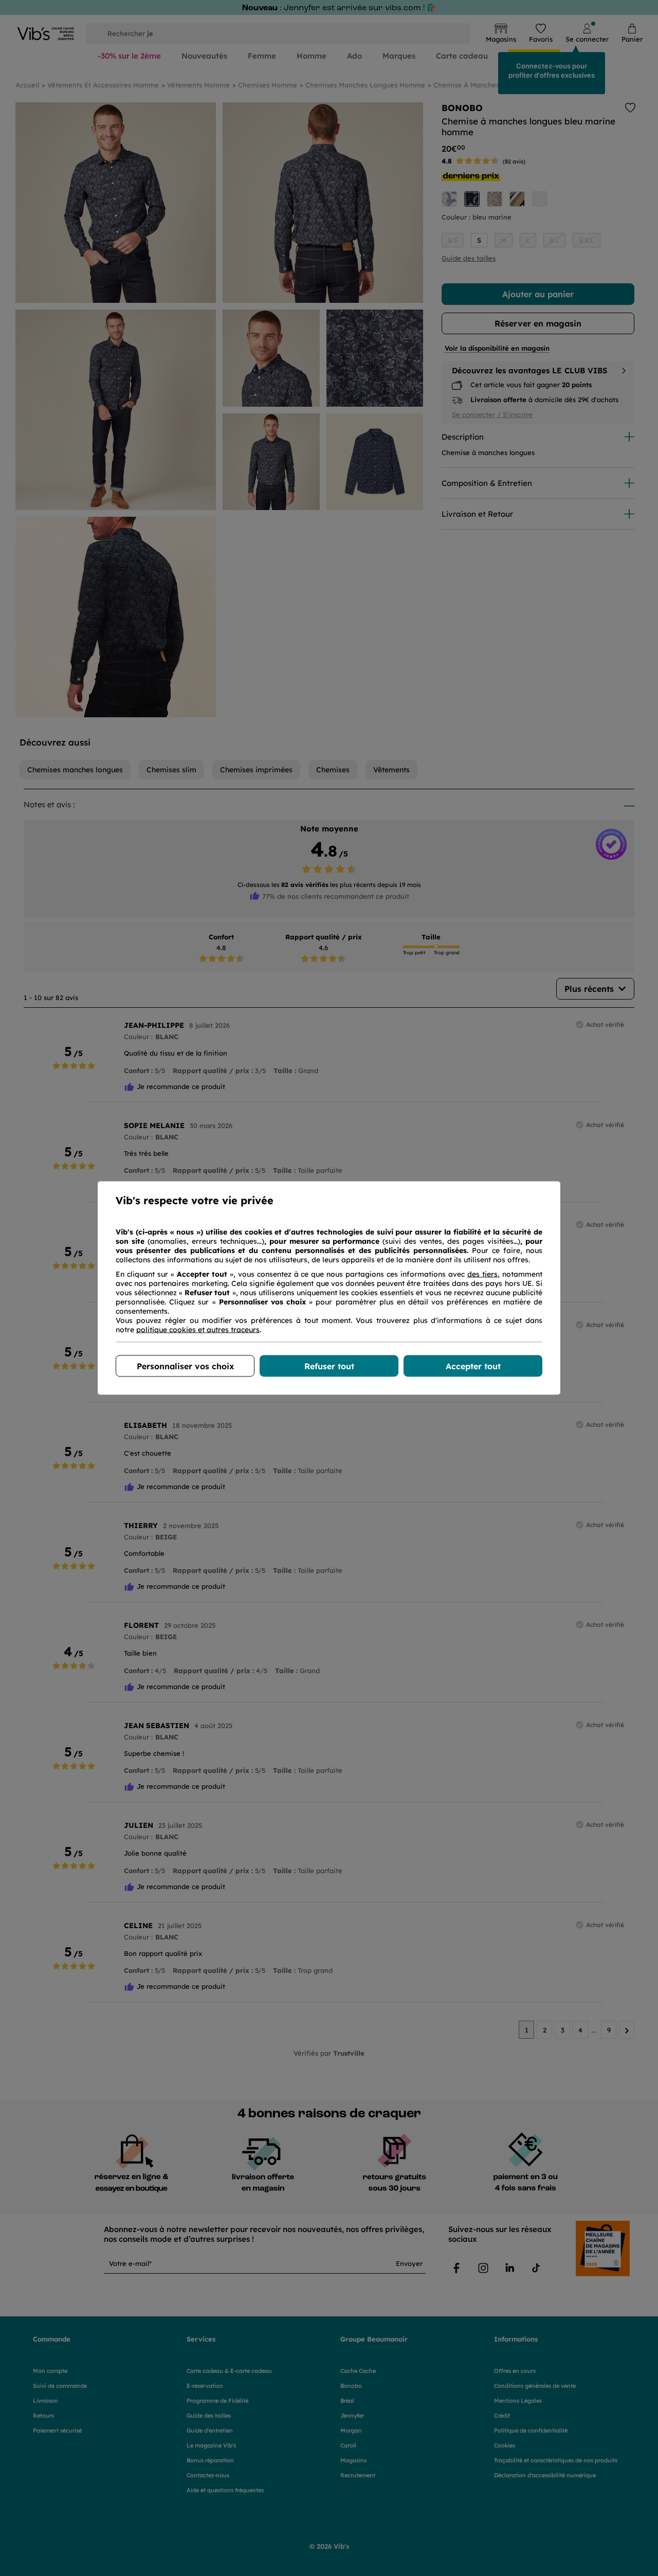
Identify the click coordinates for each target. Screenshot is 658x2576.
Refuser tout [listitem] (329, 1366)
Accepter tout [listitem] (473, 1366)
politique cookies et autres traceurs (198, 1330)
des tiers (482, 1274)
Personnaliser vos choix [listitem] (185, 1366)
